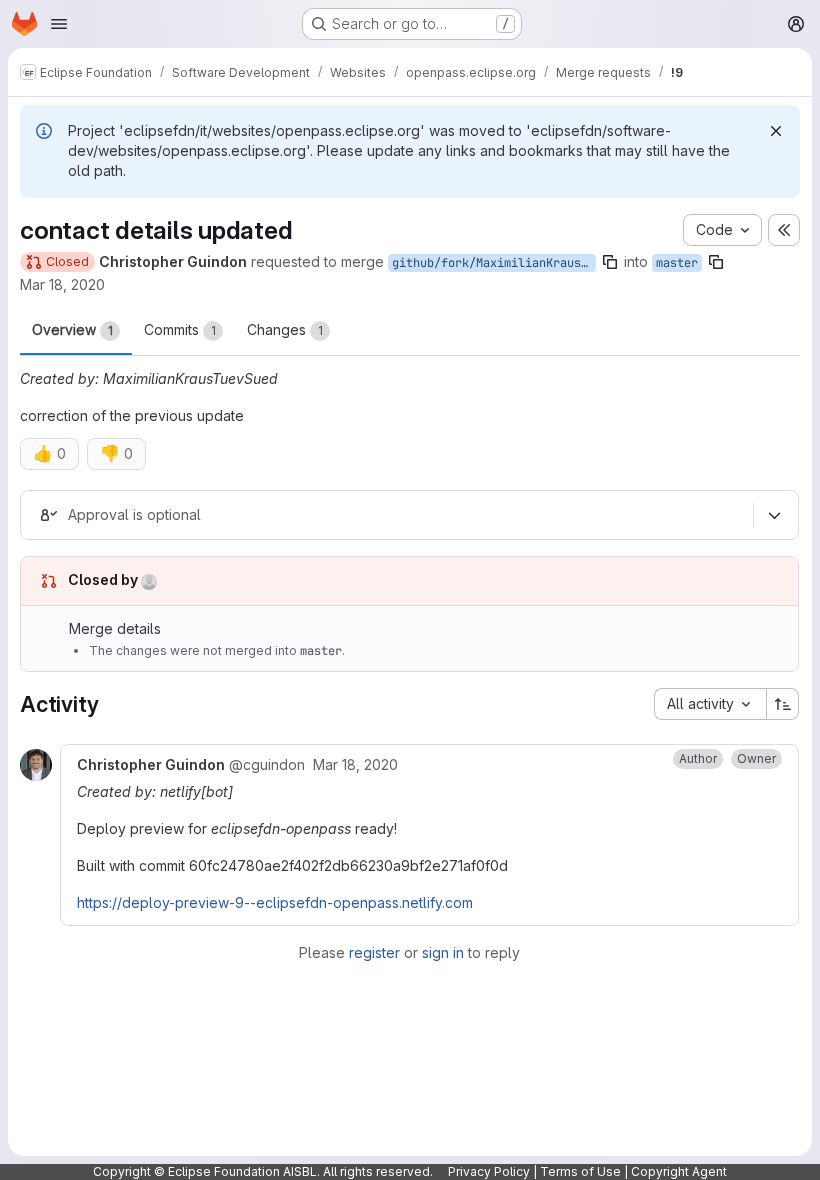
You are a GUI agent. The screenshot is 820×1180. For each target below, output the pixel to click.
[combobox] (710, 704)
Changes (285, 329)
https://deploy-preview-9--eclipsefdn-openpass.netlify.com (275, 902)
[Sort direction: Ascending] (783, 704)
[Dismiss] (776, 131)
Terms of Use (580, 1171)
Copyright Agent (679, 1171)
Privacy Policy (489, 1171)
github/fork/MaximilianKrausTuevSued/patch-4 (494, 263)
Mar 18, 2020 (62, 284)
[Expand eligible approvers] (774, 515)
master (677, 263)
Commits (180, 329)
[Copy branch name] (610, 262)
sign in (443, 952)
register (374, 952)
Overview (72, 329)
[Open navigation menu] (59, 24)
